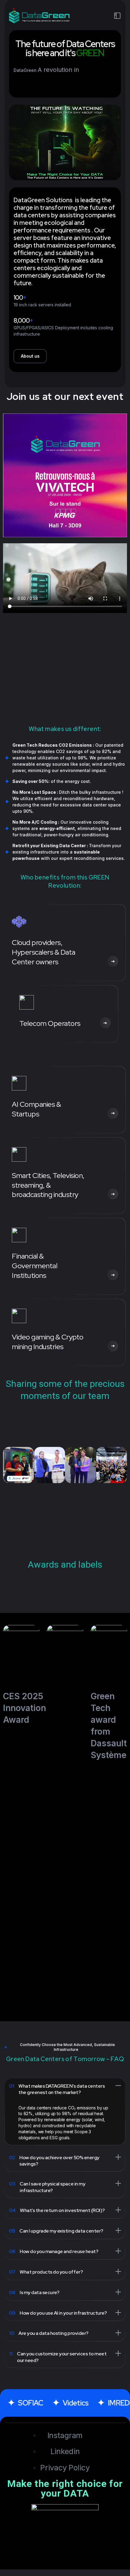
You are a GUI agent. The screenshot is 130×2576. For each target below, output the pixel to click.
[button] (9, 1465)
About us (30, 356)
